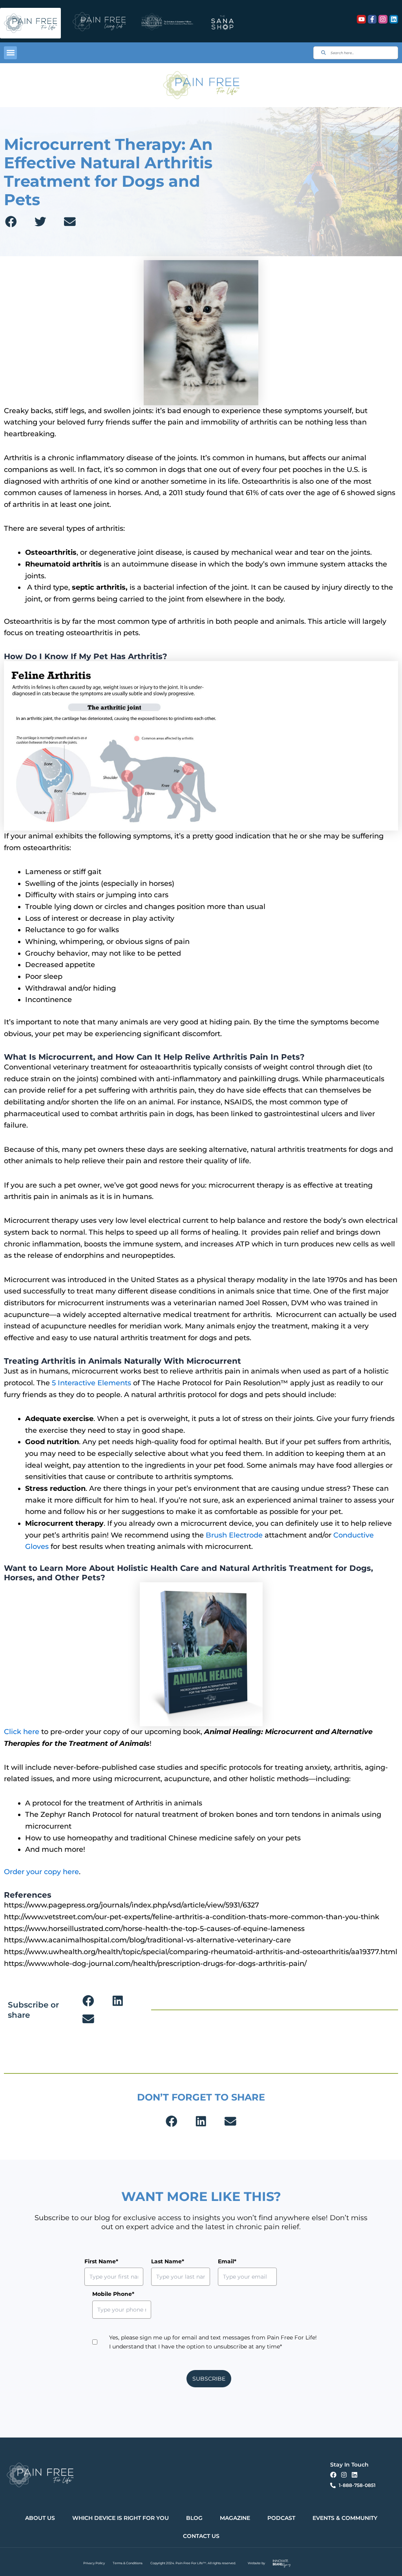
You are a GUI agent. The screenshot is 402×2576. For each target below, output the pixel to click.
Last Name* (168, 2261)
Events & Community (345, 2518)
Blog (194, 2518)
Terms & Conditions (128, 2563)
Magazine (235, 2518)
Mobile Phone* (113, 2294)
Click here (22, 1732)
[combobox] (356, 53)
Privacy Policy (94, 2563)
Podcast (281, 2518)
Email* (227, 2261)
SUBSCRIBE (209, 2379)
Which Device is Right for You (121, 2518)
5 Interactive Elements (91, 1383)
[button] (10, 53)
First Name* (101, 2261)
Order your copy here (41, 1872)
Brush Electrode (234, 1535)
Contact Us (201, 2536)
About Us (40, 2518)
